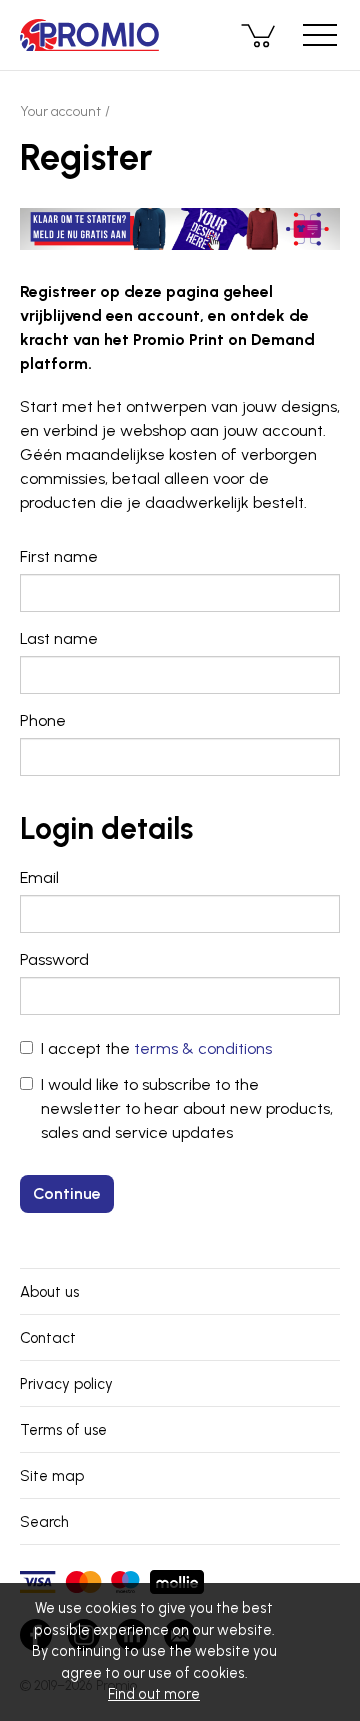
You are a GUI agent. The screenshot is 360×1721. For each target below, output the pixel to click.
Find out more (154, 1694)
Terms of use (63, 1430)
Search (44, 1522)
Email (39, 877)
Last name (59, 638)
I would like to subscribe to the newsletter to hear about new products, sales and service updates (187, 1108)
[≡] (320, 35)
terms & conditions (203, 1048)
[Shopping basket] (260, 35)
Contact (48, 1338)
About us (49, 1292)
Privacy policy (66, 1384)
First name (59, 556)
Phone (43, 720)
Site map (52, 1476)
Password (54, 959)
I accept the (156, 1048)
